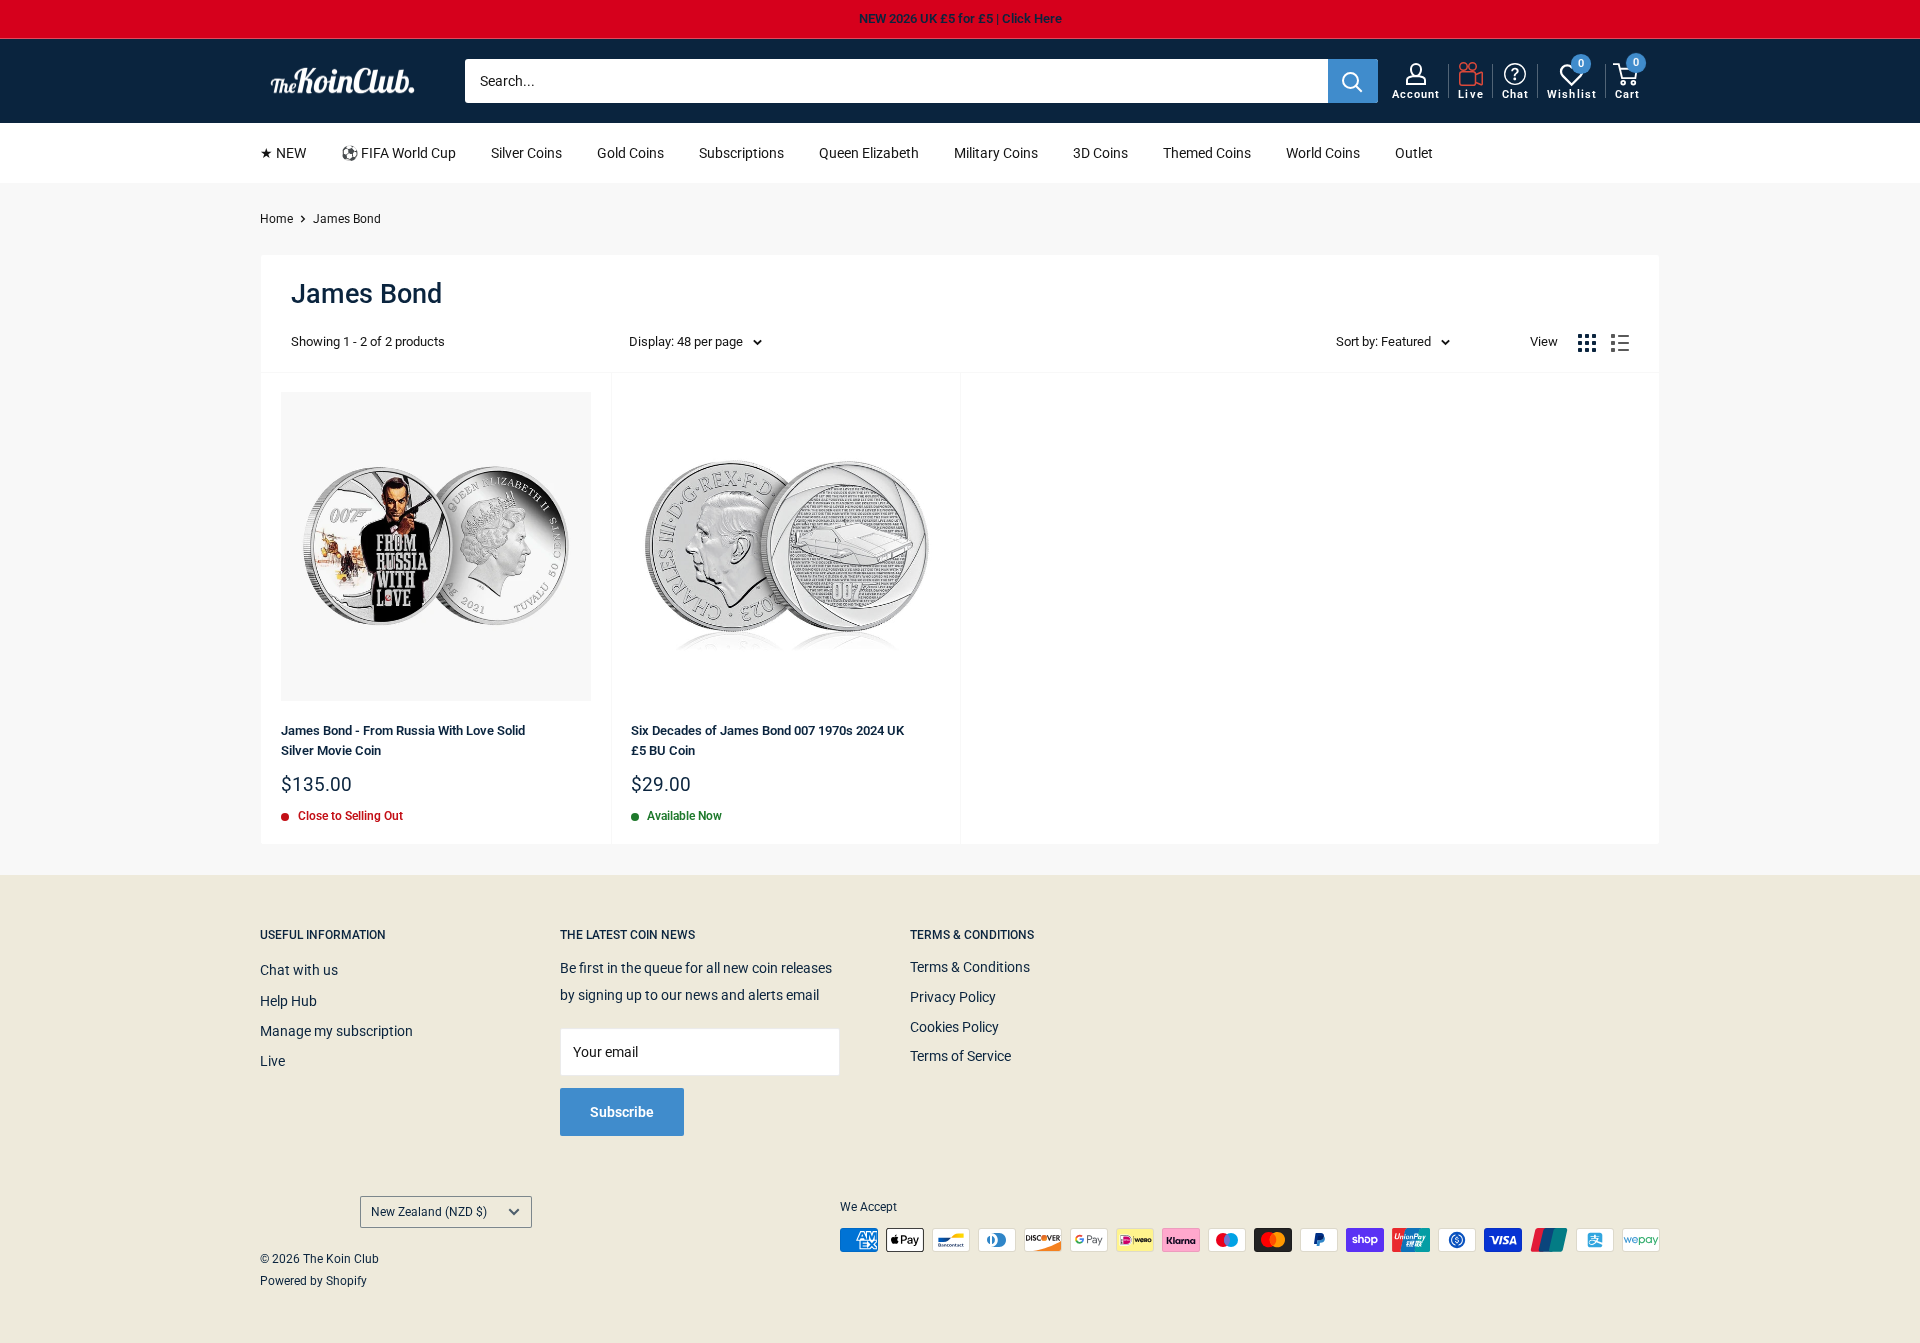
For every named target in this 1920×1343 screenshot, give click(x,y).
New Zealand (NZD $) (429, 1212)
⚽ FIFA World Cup (398, 153)
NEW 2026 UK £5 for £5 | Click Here (960, 18)
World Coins (1323, 153)
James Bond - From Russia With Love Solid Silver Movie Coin (403, 740)
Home (276, 219)
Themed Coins (1207, 153)
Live (272, 1061)
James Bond (347, 219)
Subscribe (622, 1112)
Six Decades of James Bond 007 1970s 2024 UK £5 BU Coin (767, 740)
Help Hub (288, 1001)
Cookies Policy (954, 1027)
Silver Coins (526, 153)
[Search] (1353, 81)
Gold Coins (630, 153)
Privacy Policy (953, 997)
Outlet (1414, 153)
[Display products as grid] (1587, 343)
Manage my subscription (336, 1031)
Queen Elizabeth (869, 153)
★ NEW (283, 153)
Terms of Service (960, 1056)
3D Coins (1100, 153)
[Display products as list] (1620, 343)
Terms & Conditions (970, 967)
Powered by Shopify (313, 1281)
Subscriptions (741, 153)
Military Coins (996, 153)
